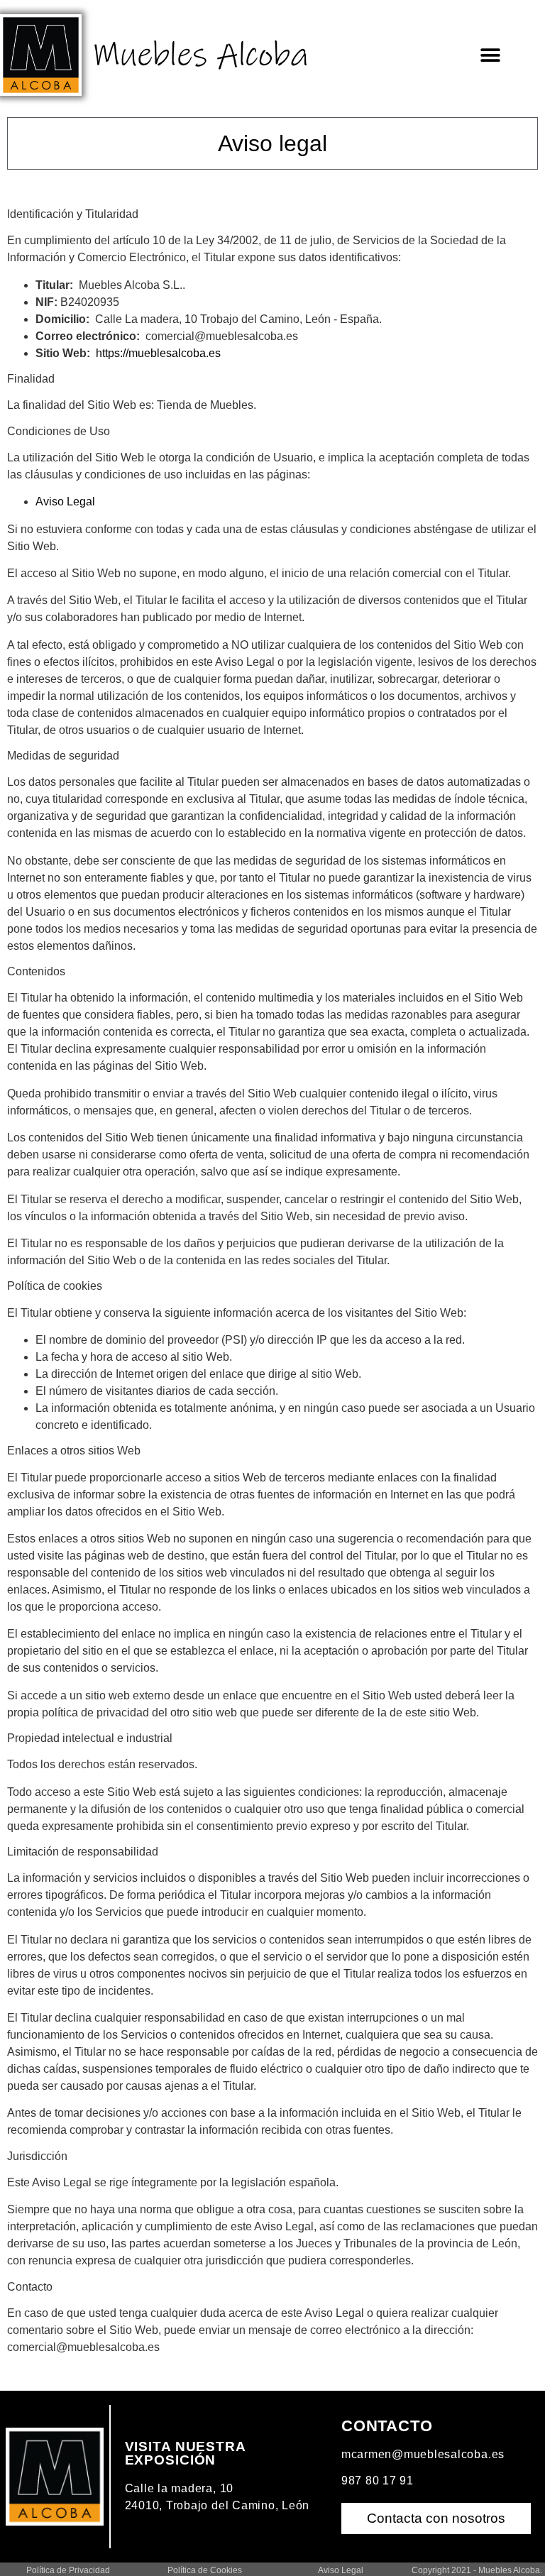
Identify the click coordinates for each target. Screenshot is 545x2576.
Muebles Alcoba (200, 55)
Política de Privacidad (68, 2570)
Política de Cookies (205, 2570)
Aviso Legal (65, 502)
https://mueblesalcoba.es (158, 353)
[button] (491, 55)
